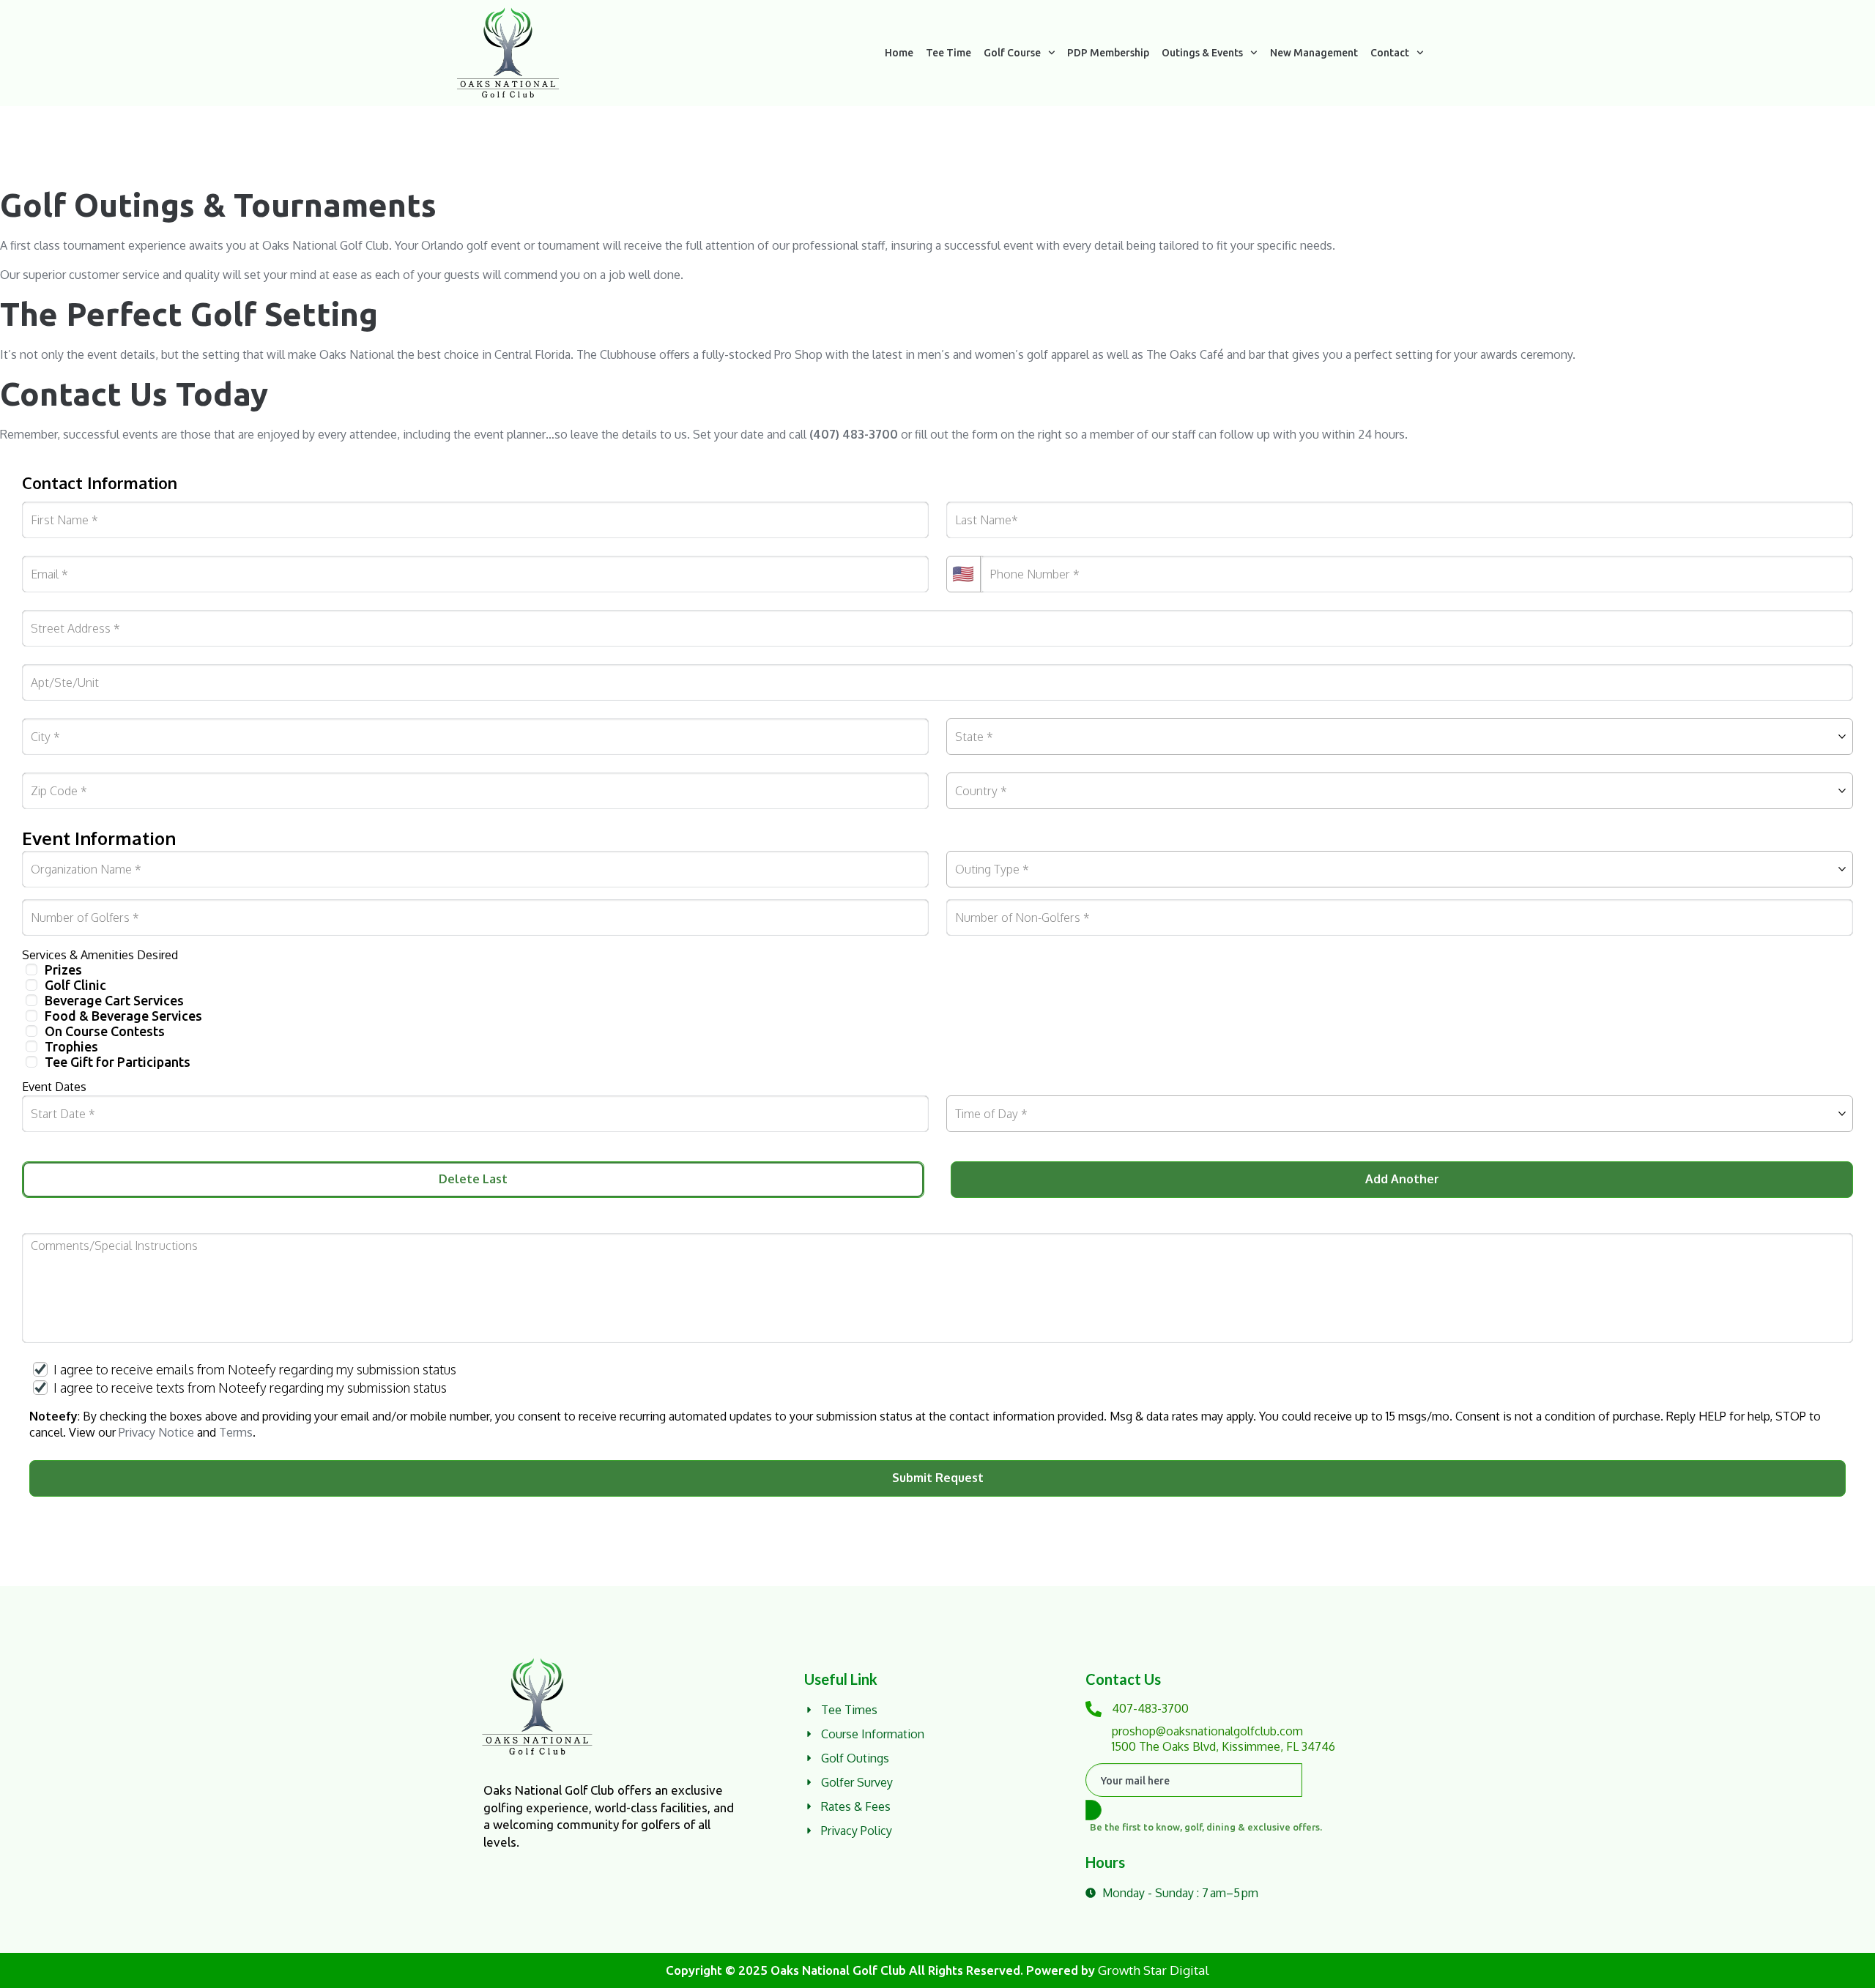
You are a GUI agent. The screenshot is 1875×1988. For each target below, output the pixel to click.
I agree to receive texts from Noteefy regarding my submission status (250, 1388)
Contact (1390, 53)
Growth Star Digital (1154, 1970)
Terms (236, 1432)
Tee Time (948, 53)
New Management (1314, 53)
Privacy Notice (156, 1432)
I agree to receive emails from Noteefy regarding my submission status (255, 1369)
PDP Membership (1108, 53)
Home (899, 53)
